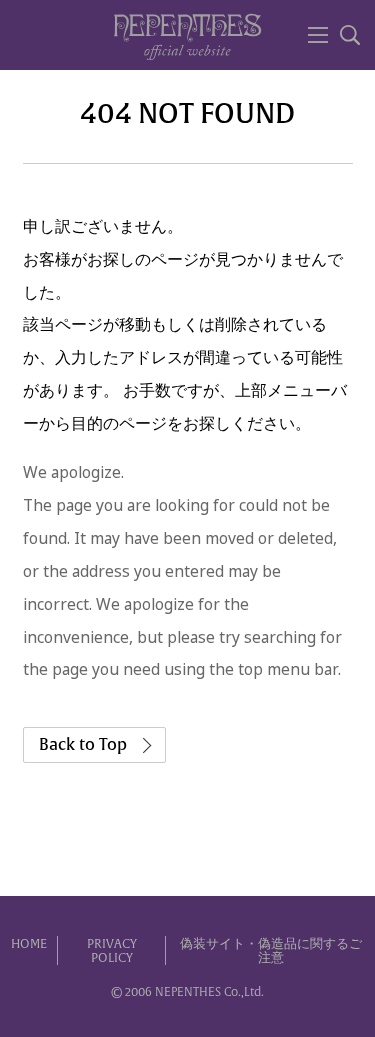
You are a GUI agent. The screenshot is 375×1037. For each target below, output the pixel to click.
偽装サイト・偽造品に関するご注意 (271, 951)
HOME (29, 944)
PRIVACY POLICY (112, 951)
